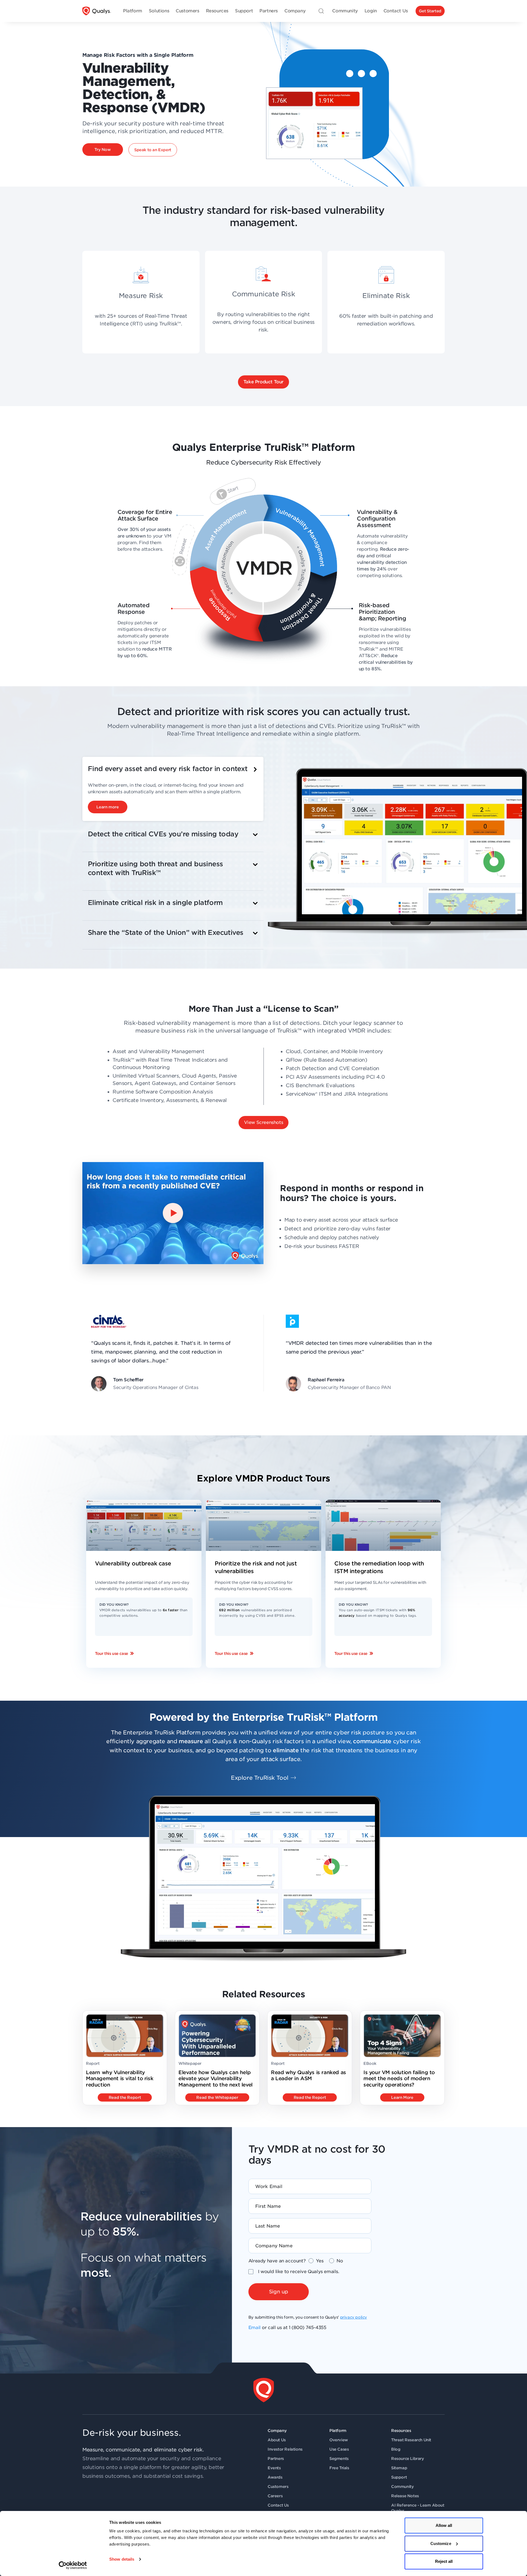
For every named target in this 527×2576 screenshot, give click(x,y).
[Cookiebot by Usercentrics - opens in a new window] (73, 2565)
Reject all (444, 2561)
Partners (276, 2459)
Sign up (279, 2292)
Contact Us (278, 2505)
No (340, 2261)
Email (255, 2328)
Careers (275, 2496)
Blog (396, 2449)
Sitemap (399, 2468)
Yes (320, 2261)
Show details (122, 2559)
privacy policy (354, 2317)
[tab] (173, 789)
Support (399, 2477)
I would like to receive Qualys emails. (299, 2272)
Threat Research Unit (411, 2440)
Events (274, 2468)
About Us (277, 2440)
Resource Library (408, 2459)
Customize (441, 2543)
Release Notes (405, 2496)
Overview (339, 2440)
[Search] (321, 11)
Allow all (444, 2525)
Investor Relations (285, 2449)
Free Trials (339, 2468)
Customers (278, 2487)
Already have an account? (277, 2261)
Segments (339, 2459)
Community (402, 2487)
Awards (275, 2477)
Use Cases (339, 2449)
